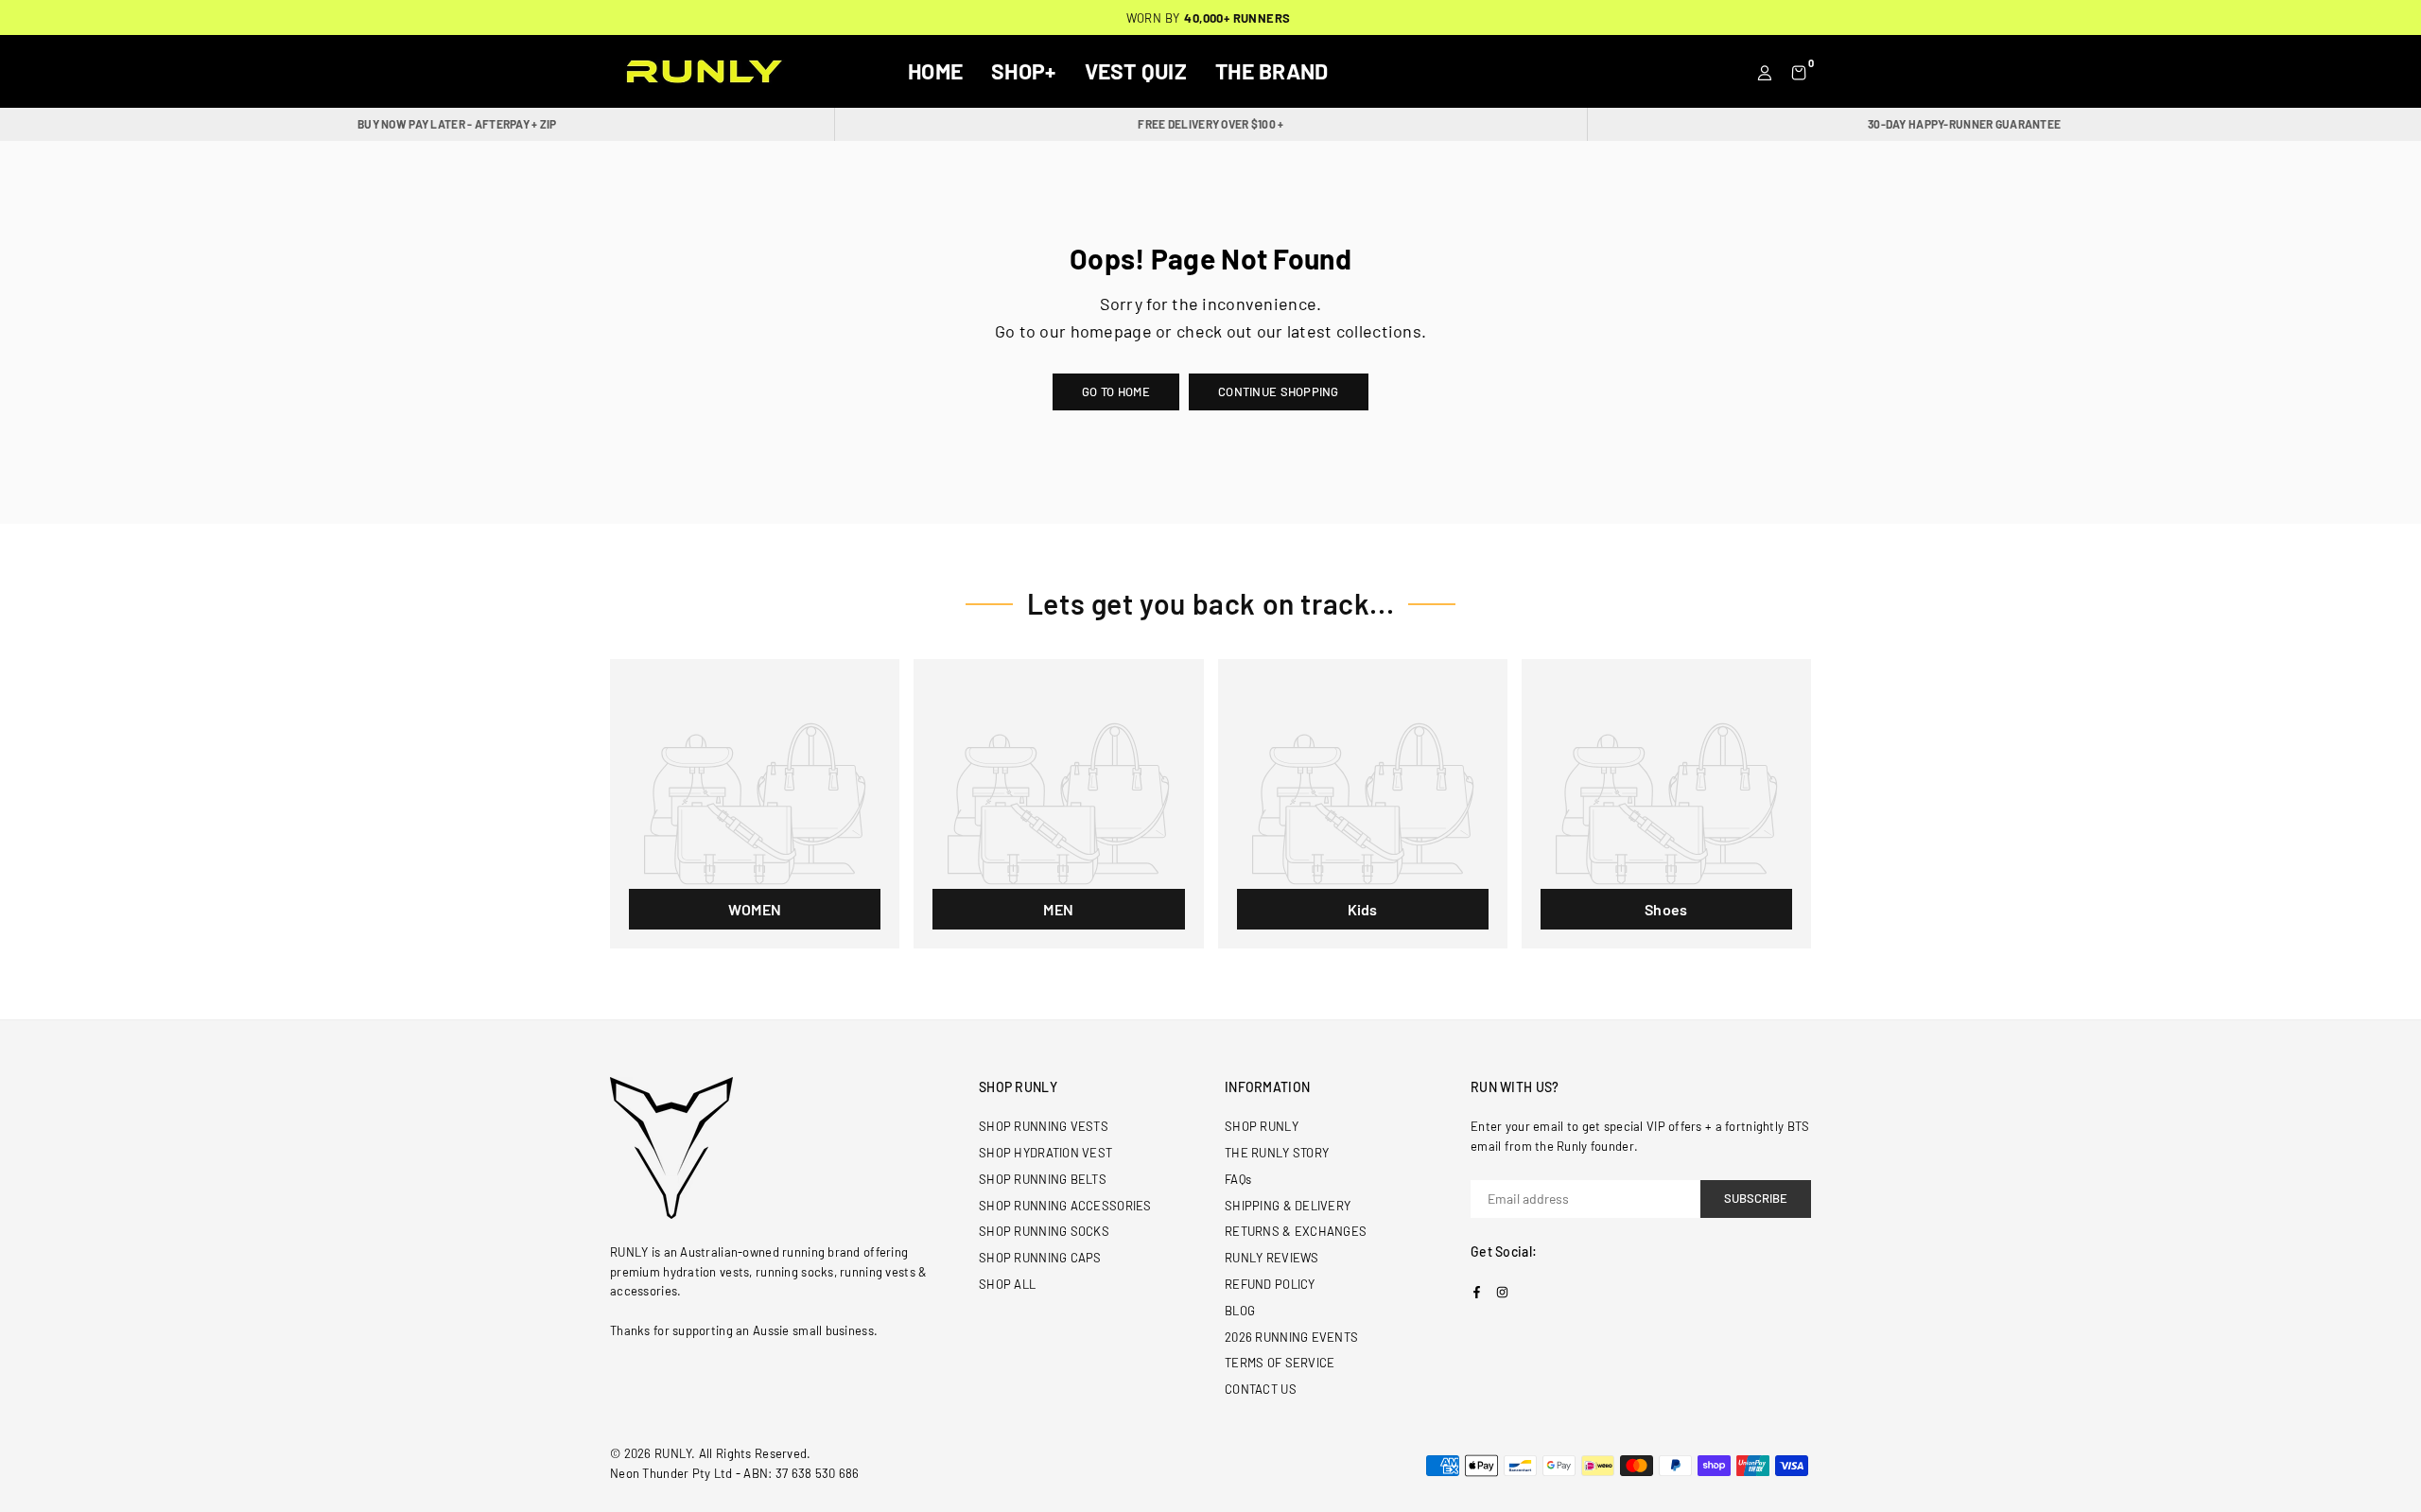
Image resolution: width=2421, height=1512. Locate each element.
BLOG (1240, 1311)
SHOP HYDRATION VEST (1045, 1153)
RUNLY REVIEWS (1272, 1258)
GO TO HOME (1116, 391)
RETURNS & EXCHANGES (1296, 1231)
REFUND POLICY (1270, 1284)
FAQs (1238, 1179)
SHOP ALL (1007, 1284)
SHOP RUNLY (1262, 1126)
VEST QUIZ (1136, 71)
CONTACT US (1261, 1389)
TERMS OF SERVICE (1280, 1363)
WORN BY (1209, 18)
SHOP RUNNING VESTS (1044, 1126)
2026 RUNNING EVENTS (1291, 1337)
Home (935, 71)
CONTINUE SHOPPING (1279, 391)
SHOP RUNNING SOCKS (1044, 1231)
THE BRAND (1272, 71)
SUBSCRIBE (1756, 1198)
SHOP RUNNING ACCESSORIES (1065, 1206)
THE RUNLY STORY (1277, 1153)
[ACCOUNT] (1765, 71)
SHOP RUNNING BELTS (1043, 1179)
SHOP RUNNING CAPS (1040, 1258)
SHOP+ (1023, 71)
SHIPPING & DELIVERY (1288, 1206)
